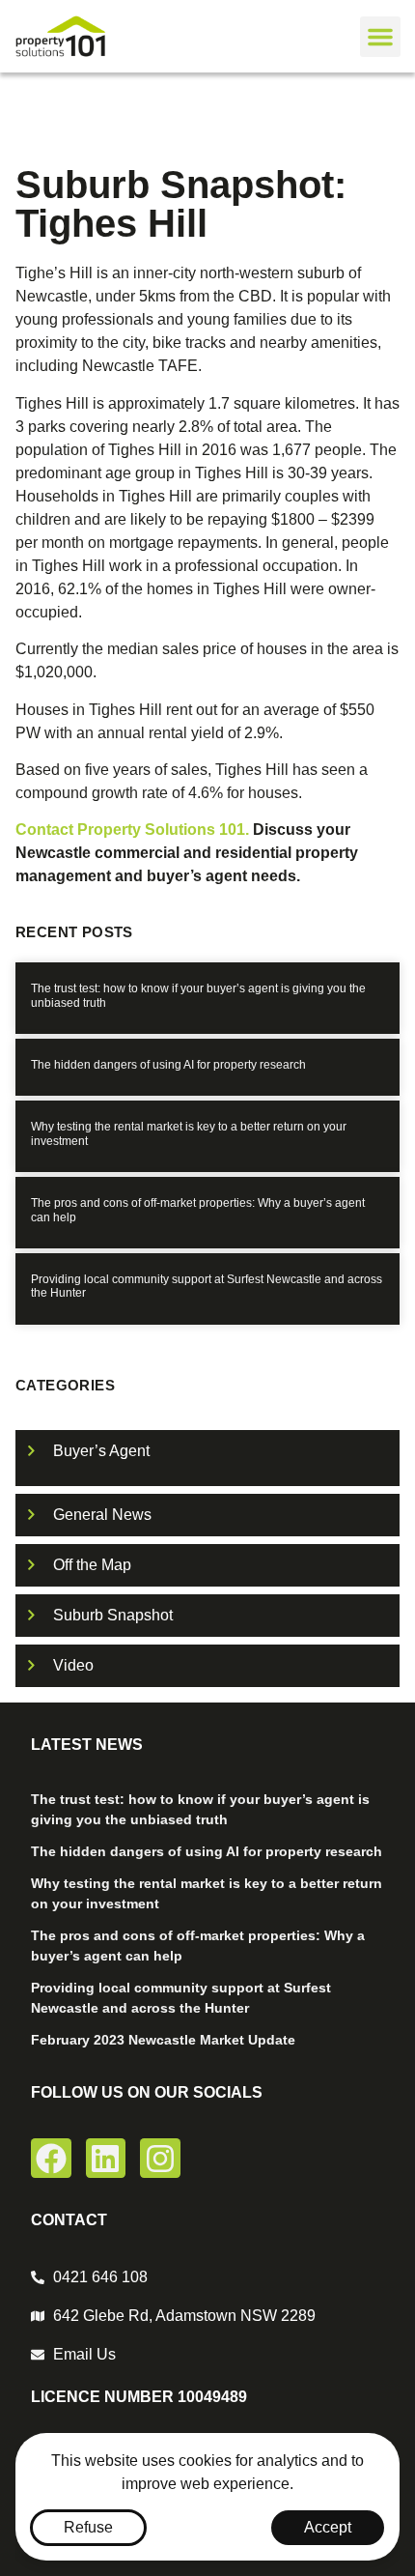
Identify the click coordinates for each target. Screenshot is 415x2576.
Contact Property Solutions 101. (134, 830)
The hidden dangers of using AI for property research (168, 1065)
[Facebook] (51, 2159)
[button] (380, 37)
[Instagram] (160, 2159)
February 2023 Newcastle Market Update (163, 2040)
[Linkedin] (106, 2159)
